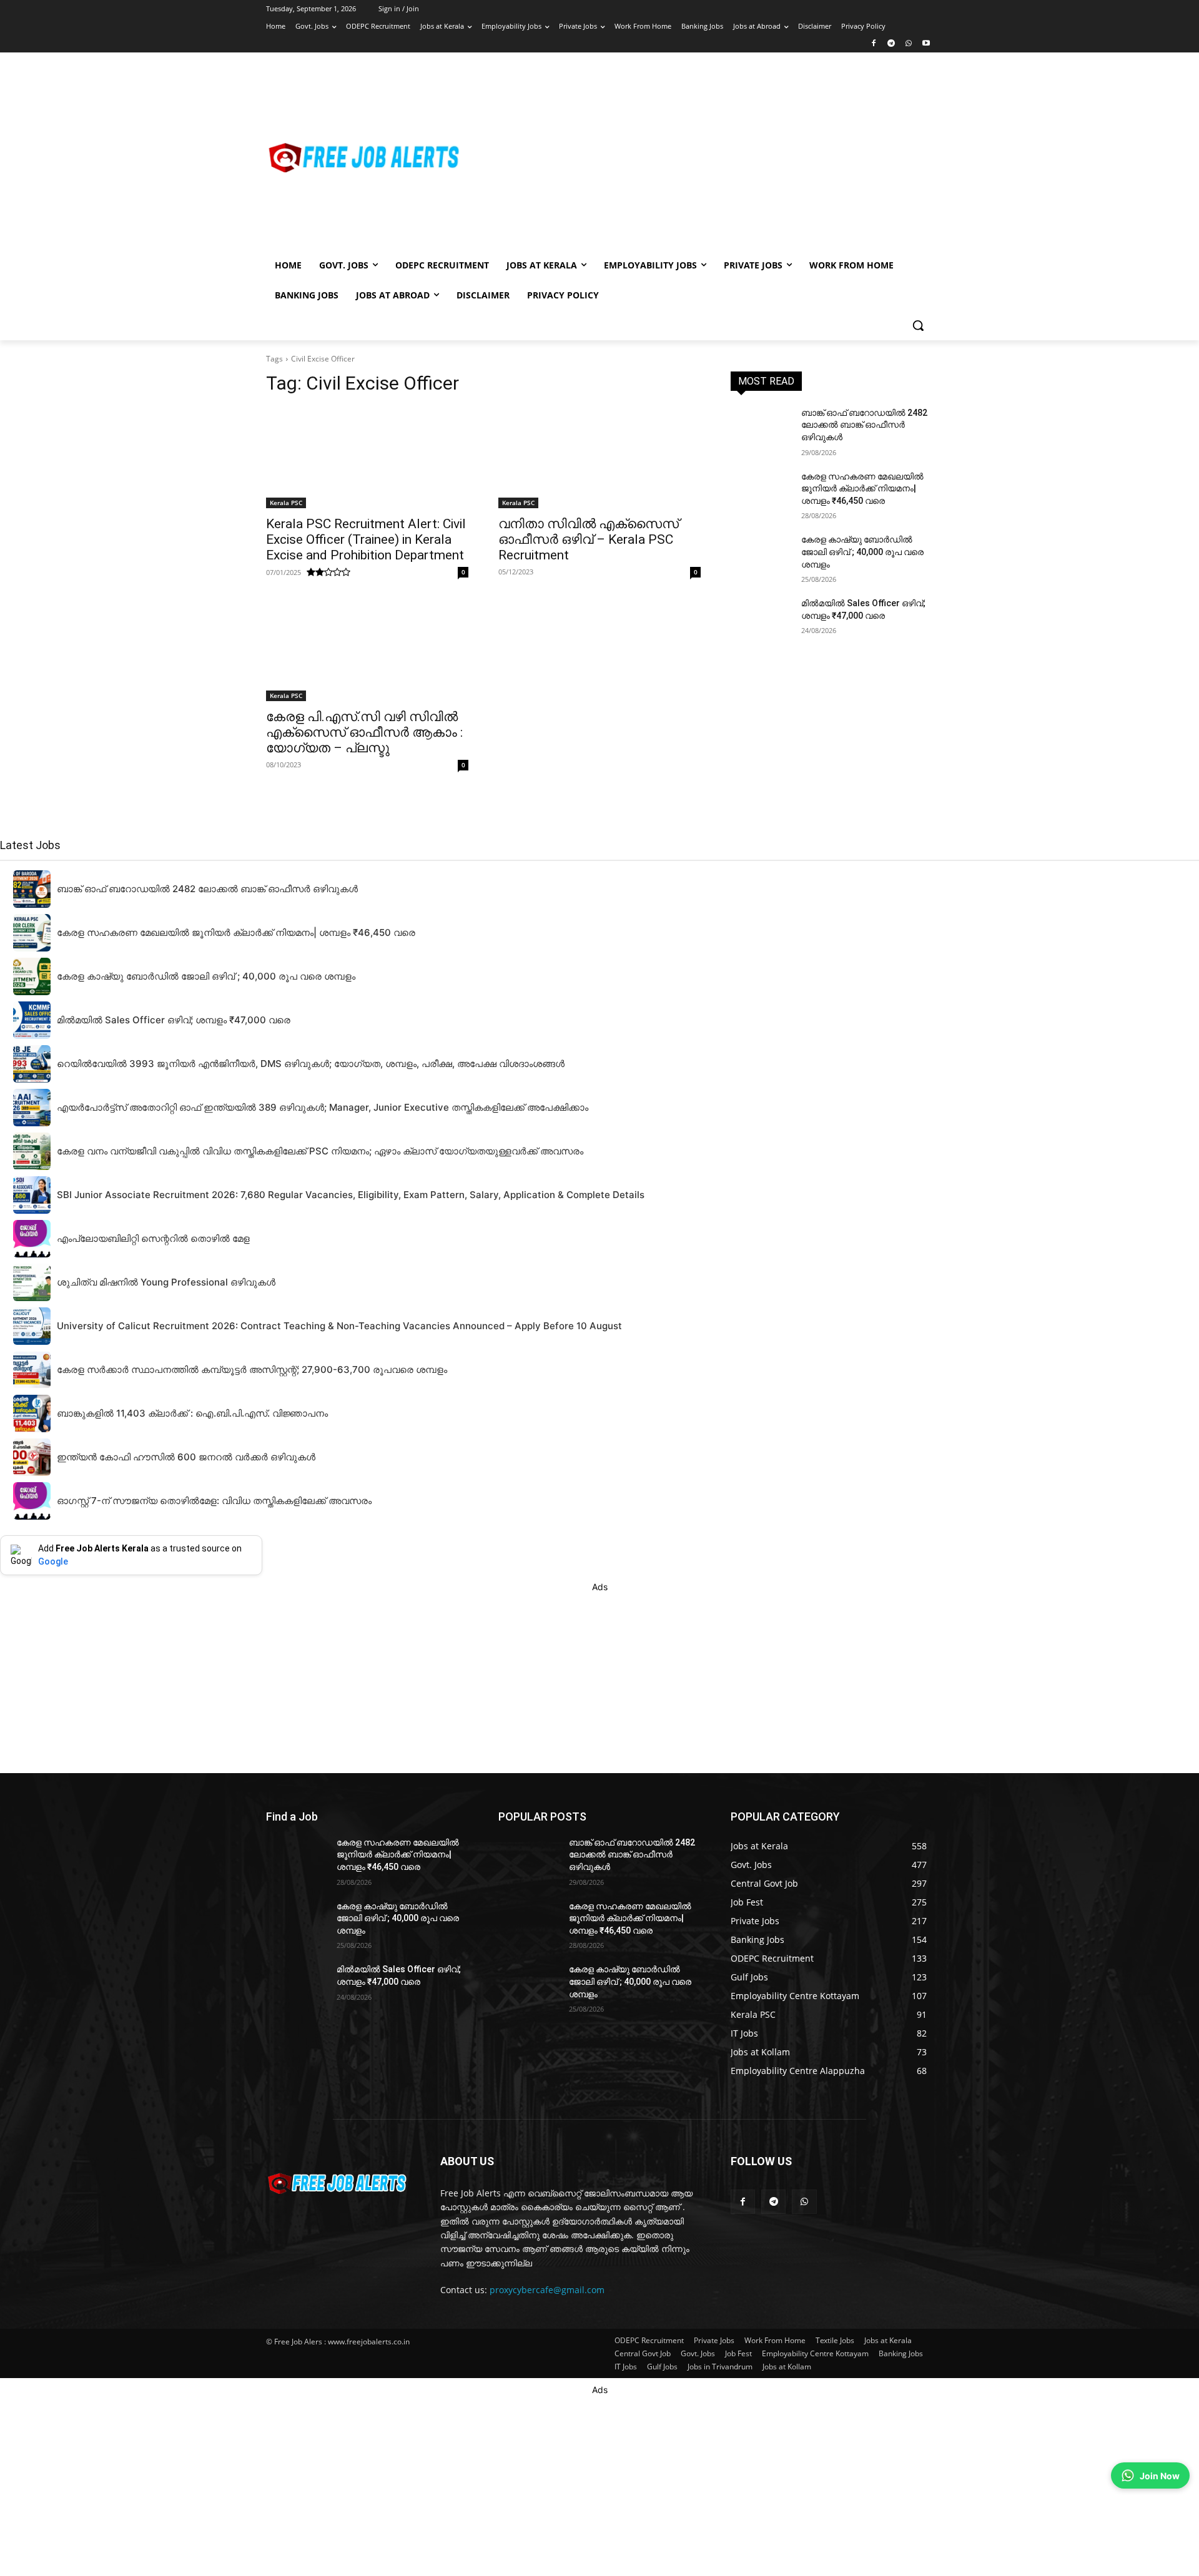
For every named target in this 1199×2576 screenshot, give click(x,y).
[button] (918, 325)
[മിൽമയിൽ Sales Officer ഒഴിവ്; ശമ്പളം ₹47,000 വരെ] (761, 619)
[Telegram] (891, 44)
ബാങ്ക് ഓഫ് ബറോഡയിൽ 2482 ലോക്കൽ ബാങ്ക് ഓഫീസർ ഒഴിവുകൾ (864, 425)
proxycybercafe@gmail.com (547, 2290)
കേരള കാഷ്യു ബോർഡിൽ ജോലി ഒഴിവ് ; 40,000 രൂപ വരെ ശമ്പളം (862, 552)
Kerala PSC (286, 503)
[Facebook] (874, 44)
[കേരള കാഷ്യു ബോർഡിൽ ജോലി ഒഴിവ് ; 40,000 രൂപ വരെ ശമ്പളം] (761, 555)
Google (53, 1561)
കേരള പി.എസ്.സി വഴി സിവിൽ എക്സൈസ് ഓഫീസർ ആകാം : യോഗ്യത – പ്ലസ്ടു (364, 732)
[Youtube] (926, 44)
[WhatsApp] (908, 44)
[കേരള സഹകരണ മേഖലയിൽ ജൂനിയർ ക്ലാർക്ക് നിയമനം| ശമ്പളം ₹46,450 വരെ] (761, 492)
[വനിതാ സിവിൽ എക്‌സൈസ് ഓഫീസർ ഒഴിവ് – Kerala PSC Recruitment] (599, 458)
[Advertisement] (699, 157)
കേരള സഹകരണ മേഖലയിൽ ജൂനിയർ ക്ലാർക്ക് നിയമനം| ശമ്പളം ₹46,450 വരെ (862, 489)
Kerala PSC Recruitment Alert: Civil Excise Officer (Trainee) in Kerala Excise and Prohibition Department (366, 539)
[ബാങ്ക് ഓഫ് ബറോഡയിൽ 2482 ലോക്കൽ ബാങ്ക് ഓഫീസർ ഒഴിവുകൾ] (761, 428)
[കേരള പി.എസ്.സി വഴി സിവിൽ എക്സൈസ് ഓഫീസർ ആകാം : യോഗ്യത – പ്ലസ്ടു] (367, 651)
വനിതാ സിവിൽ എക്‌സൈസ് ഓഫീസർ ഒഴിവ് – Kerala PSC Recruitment (589, 539)
